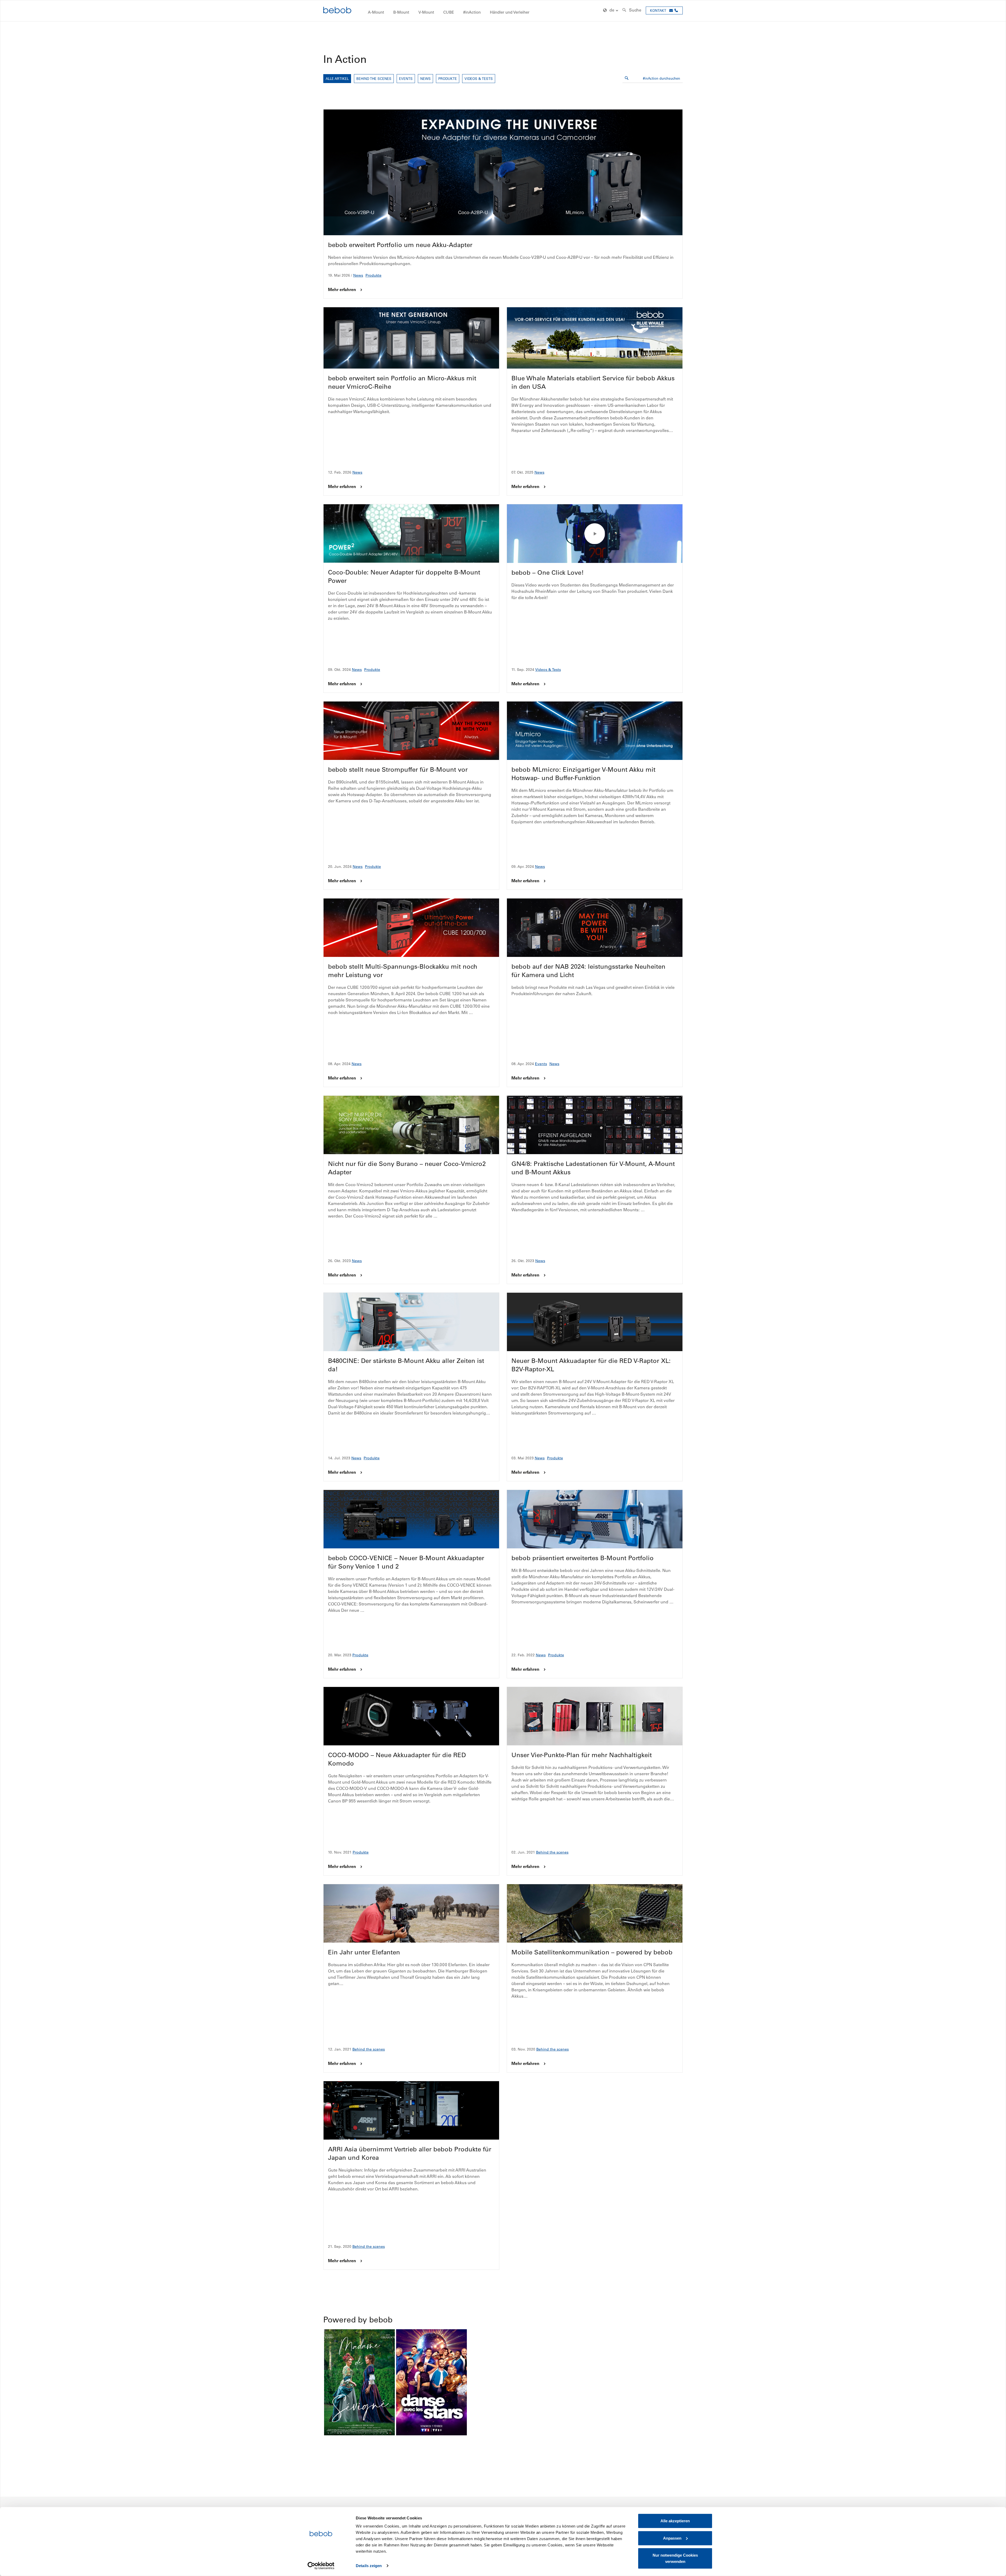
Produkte (448, 78)
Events (406, 78)
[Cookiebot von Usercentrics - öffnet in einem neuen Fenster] (321, 2566)
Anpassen (672, 2538)
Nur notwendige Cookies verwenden (675, 2558)
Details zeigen (369, 2566)
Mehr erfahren (342, 289)
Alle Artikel (337, 78)
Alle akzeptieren (675, 2521)
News (425, 78)
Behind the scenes (374, 78)
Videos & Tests (479, 78)
